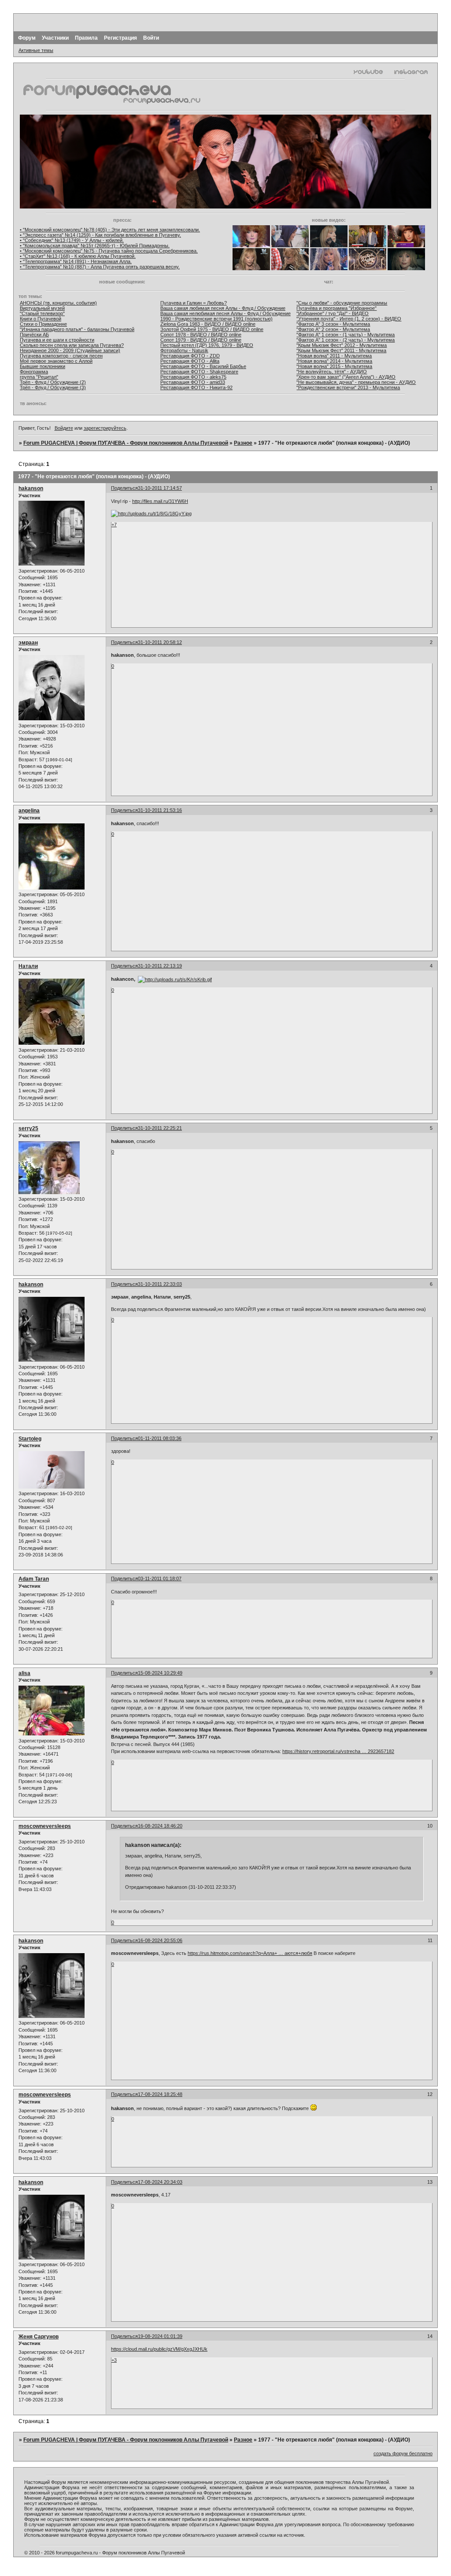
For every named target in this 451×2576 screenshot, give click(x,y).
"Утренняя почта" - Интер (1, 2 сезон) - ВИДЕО (349, 319)
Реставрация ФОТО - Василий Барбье (203, 366)
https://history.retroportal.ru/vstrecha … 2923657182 (338, 1751)
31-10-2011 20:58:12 (160, 642)
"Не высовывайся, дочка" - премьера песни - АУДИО (356, 382)
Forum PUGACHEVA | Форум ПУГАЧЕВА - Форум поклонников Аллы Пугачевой (126, 443)
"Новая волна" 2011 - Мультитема (334, 356)
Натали (28, 966)
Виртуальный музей (42, 308)
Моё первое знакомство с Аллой (56, 361)
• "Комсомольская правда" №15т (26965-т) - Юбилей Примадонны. (95, 246)
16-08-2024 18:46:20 (160, 1826)
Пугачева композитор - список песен (61, 356)
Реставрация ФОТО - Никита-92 (196, 387)
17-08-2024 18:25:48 (160, 2094)
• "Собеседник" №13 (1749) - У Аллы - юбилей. (72, 240)
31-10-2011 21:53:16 (160, 810)
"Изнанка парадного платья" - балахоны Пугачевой (77, 329)
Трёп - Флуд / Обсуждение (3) (53, 387)
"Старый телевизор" (42, 313)
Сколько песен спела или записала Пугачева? (72, 345)
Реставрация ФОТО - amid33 (193, 382)
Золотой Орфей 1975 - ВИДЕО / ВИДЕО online (212, 329)
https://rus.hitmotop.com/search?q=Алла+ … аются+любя (250, 1953)
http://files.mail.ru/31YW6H (160, 501)
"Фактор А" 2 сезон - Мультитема (333, 329)
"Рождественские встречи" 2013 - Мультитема (348, 387)
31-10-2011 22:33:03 (160, 1284)
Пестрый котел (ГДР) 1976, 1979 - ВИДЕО (207, 345)
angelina (29, 811)
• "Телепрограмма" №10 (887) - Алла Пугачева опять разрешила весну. (100, 267)
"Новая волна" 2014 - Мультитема (334, 361)
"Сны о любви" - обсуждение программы (342, 303)
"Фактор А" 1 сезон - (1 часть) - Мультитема (346, 335)
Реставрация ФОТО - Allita (190, 361)
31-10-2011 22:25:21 (160, 1128)
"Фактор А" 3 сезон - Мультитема (333, 324)
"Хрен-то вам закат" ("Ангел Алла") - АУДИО (346, 377)
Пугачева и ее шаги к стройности (57, 340)
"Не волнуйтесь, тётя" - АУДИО (332, 372)
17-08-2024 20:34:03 (160, 2182)
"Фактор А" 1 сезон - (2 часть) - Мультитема (346, 340)
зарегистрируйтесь (105, 428)
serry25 (28, 1128)
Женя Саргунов (39, 2337)
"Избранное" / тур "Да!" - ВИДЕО (333, 313)
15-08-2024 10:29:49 (160, 1673)
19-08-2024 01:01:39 (160, 2336)
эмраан (28, 643)
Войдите (64, 428)
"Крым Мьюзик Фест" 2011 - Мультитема (341, 350)
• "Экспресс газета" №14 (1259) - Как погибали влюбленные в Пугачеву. (100, 235)
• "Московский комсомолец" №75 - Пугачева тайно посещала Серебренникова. (109, 251)
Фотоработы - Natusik (184, 350)
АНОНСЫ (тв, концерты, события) (58, 303)
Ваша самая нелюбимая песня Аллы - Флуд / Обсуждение (225, 313)
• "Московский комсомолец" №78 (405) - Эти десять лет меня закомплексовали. (110, 230)
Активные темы (36, 50)
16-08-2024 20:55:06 (160, 1940)
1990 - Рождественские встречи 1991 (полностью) (216, 319)
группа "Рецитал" (39, 377)
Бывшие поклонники (43, 366)
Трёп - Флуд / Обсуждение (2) (53, 382)
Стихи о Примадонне (43, 324)
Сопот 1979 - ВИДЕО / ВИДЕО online (201, 340)
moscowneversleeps (45, 1826)
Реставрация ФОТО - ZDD (190, 356)
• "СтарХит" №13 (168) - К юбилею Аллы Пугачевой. (78, 256)
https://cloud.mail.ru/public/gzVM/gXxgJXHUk (159, 2349)
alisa (24, 1673)
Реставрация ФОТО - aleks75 (193, 377)
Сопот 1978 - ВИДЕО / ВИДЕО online (201, 335)
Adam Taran (34, 1579)
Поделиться (124, 488)
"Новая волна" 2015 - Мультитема (334, 366)
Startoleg (30, 1439)
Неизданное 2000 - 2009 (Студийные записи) (70, 350)
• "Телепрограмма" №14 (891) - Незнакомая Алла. (76, 261)
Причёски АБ (34, 335)
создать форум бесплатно (403, 2453)
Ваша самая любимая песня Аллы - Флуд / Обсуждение (223, 308)
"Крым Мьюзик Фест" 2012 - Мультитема (342, 345)
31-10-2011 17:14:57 (160, 488)
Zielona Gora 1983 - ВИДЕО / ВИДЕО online (208, 324)
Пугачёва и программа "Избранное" (336, 308)
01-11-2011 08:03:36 (160, 1438)
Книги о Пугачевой (41, 319)
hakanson (31, 488)
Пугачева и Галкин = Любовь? (194, 303)
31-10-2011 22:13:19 (160, 966)
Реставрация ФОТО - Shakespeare (199, 372)
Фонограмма (34, 372)
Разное (243, 443)
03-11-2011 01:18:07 (160, 1578)
